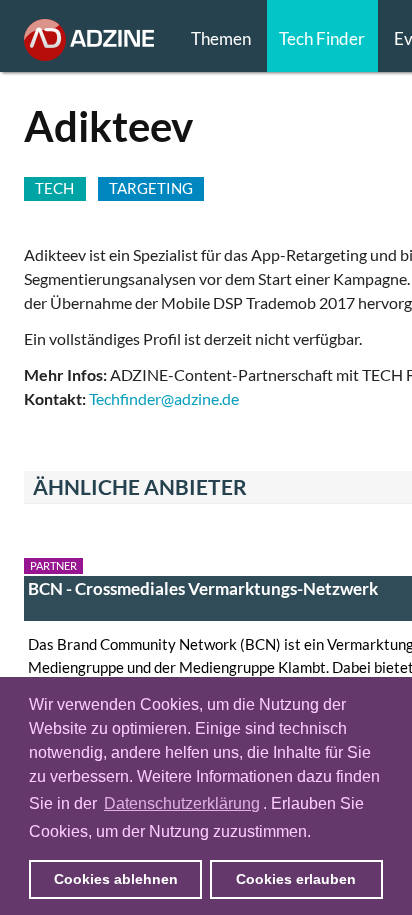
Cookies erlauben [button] (296, 879)
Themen (221, 38)
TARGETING (151, 188)
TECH (54, 188)
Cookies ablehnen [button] (116, 879)
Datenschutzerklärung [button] (182, 803)
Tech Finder (322, 38)
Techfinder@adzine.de (164, 398)
